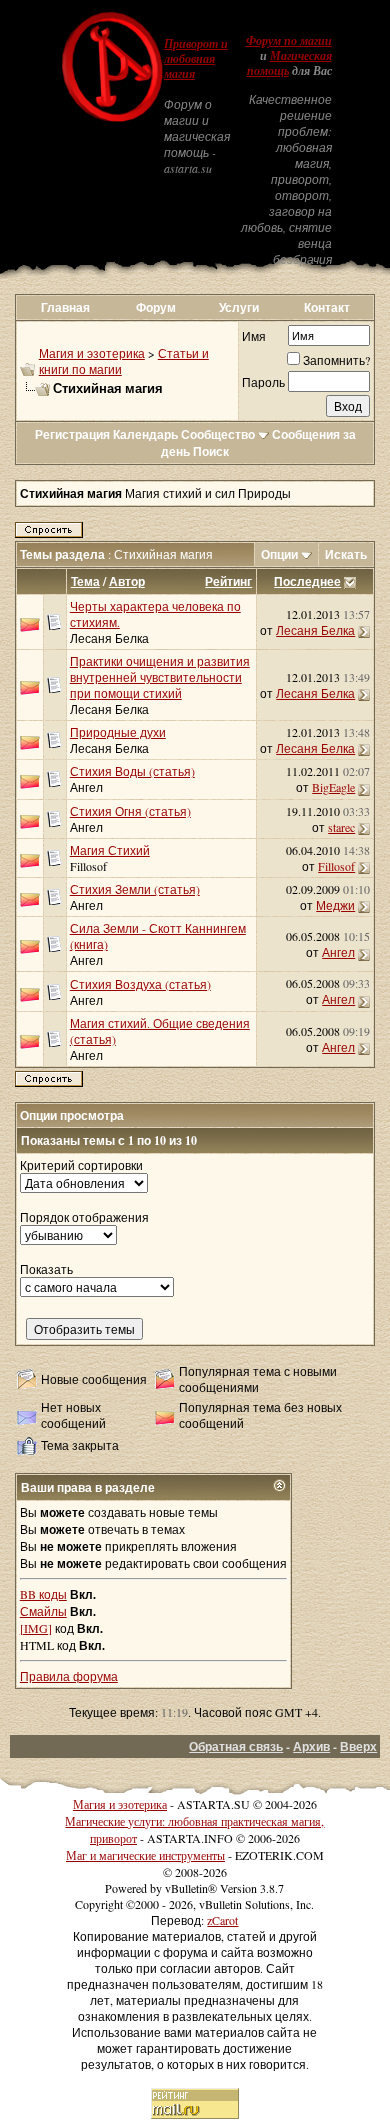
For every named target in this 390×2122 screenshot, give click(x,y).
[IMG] (36, 1628)
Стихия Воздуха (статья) (140, 984)
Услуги (239, 307)
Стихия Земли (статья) (135, 889)
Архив (311, 1746)
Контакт (327, 307)
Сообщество (218, 434)
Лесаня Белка (109, 638)
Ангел (86, 787)
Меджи (335, 905)
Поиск (211, 451)
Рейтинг (228, 581)
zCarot (222, 1920)
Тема (85, 581)
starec (341, 827)
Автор (127, 581)
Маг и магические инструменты (145, 1855)
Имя (254, 336)
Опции (279, 554)
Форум (156, 307)
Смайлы (43, 1611)
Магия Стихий (110, 850)
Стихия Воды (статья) (132, 771)
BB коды (43, 1594)
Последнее (307, 581)
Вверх (358, 1746)
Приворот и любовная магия (196, 59)
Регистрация (72, 434)
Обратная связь (236, 1746)
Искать (346, 554)
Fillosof (88, 866)
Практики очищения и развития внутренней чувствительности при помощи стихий (160, 677)
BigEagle (333, 787)
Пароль (263, 382)
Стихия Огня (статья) (130, 811)
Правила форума (69, 1676)
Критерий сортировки (81, 1165)
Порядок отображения (84, 1217)
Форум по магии (289, 41)
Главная (65, 307)
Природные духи (118, 732)
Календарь (145, 434)
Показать (46, 1269)
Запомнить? (336, 360)
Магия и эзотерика (92, 353)
